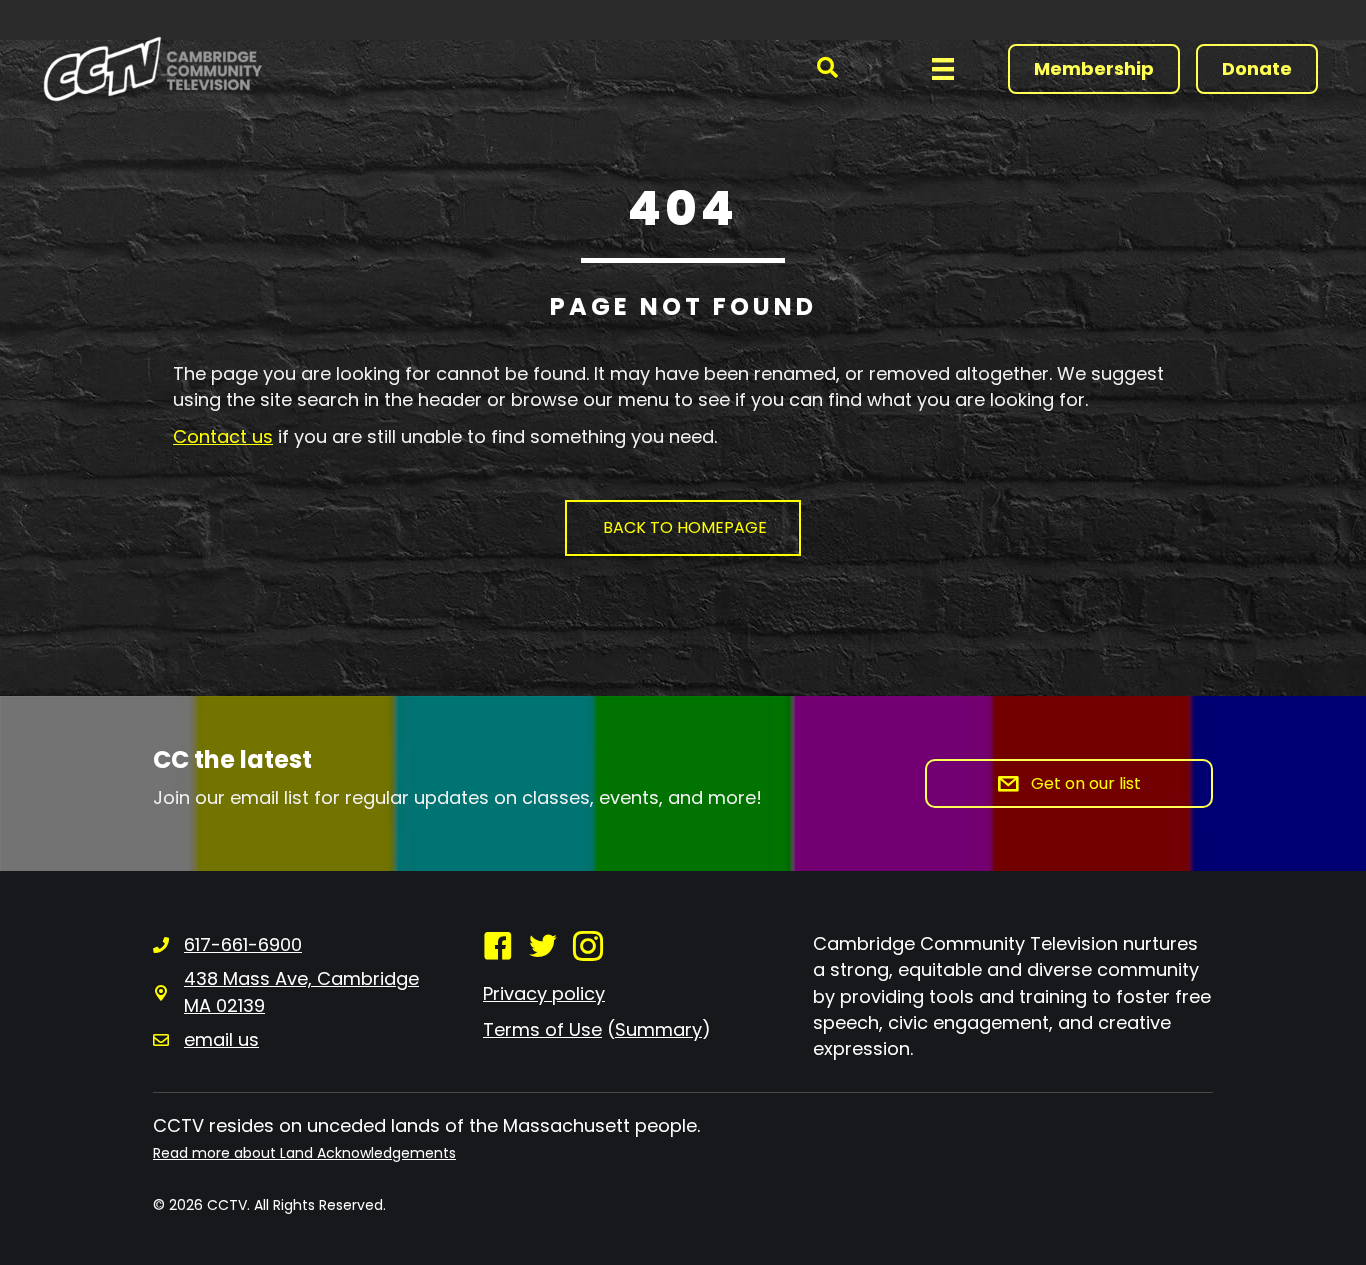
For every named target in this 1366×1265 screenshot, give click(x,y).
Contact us (223, 436)
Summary (658, 1029)
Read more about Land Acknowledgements (304, 1153)
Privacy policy (544, 993)
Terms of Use (542, 1029)
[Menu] (943, 69)
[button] (827, 68)
